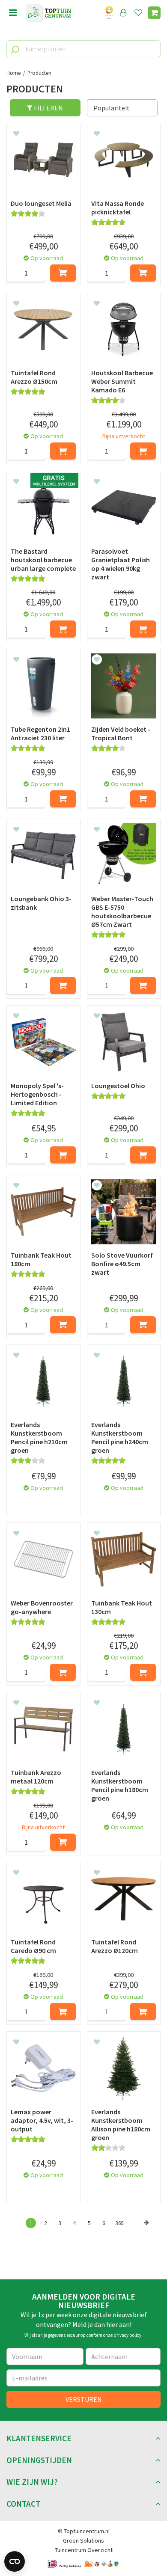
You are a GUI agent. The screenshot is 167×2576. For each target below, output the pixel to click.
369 (119, 2223)
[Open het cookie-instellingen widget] (15, 2561)
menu (13, 13)
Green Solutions (83, 2540)
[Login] (123, 13)
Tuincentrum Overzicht (84, 2550)
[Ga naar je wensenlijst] (140, 13)
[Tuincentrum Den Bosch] (48, 13)
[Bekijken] (154, 13)
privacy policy (127, 2335)
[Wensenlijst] (138, 13)
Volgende (146, 2232)
